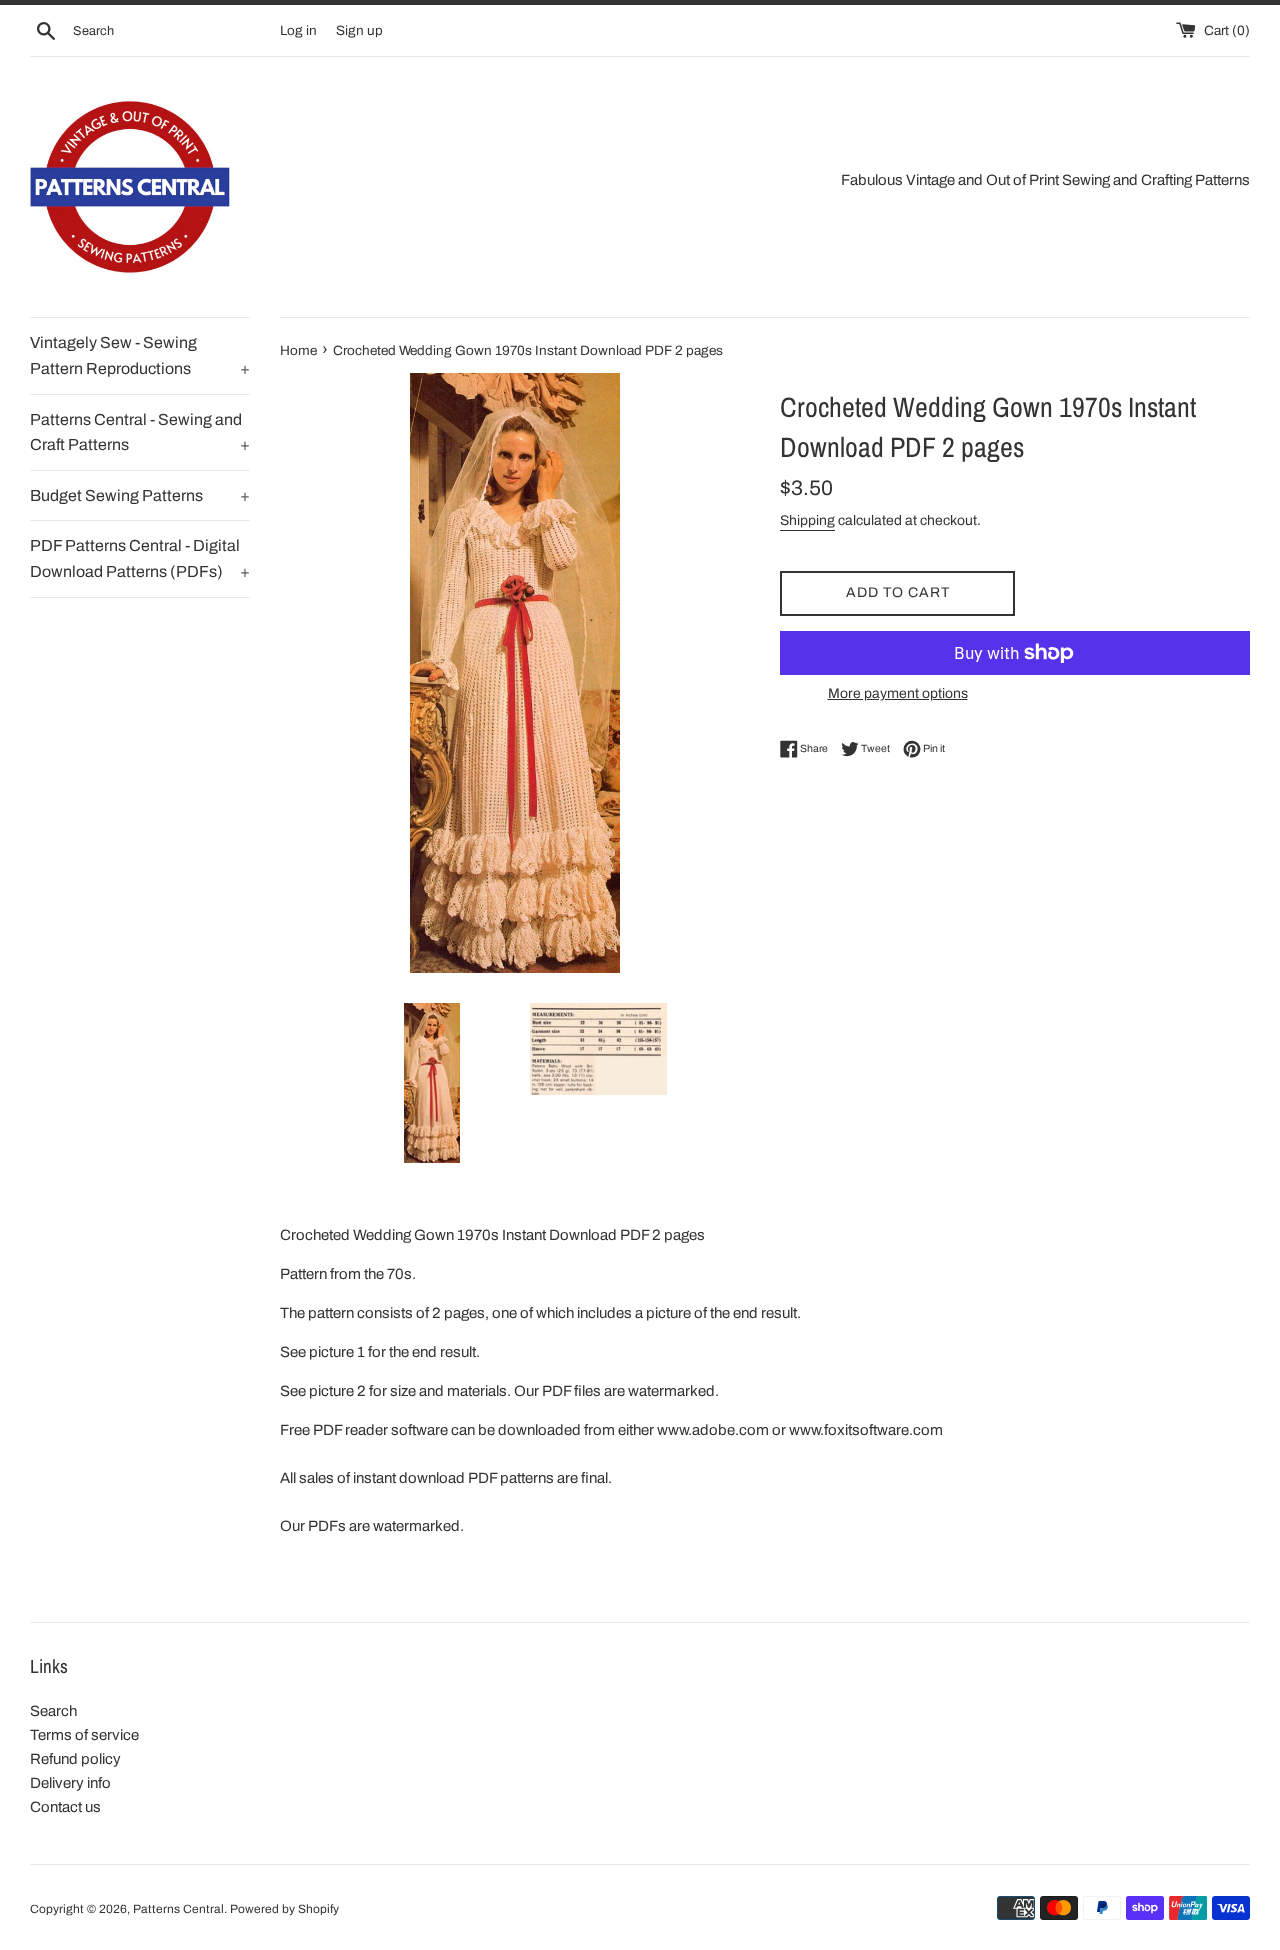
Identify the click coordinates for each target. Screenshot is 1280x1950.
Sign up (359, 30)
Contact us (65, 1807)
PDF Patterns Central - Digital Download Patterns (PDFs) (140, 558)
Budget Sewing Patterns (140, 495)
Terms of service (84, 1735)
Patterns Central (178, 1909)
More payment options (898, 693)
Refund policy (75, 1759)
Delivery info (70, 1783)
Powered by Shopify (284, 1909)
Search (53, 1711)
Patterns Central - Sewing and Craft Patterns (140, 432)
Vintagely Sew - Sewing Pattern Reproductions (140, 355)
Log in (298, 30)
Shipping (807, 520)
